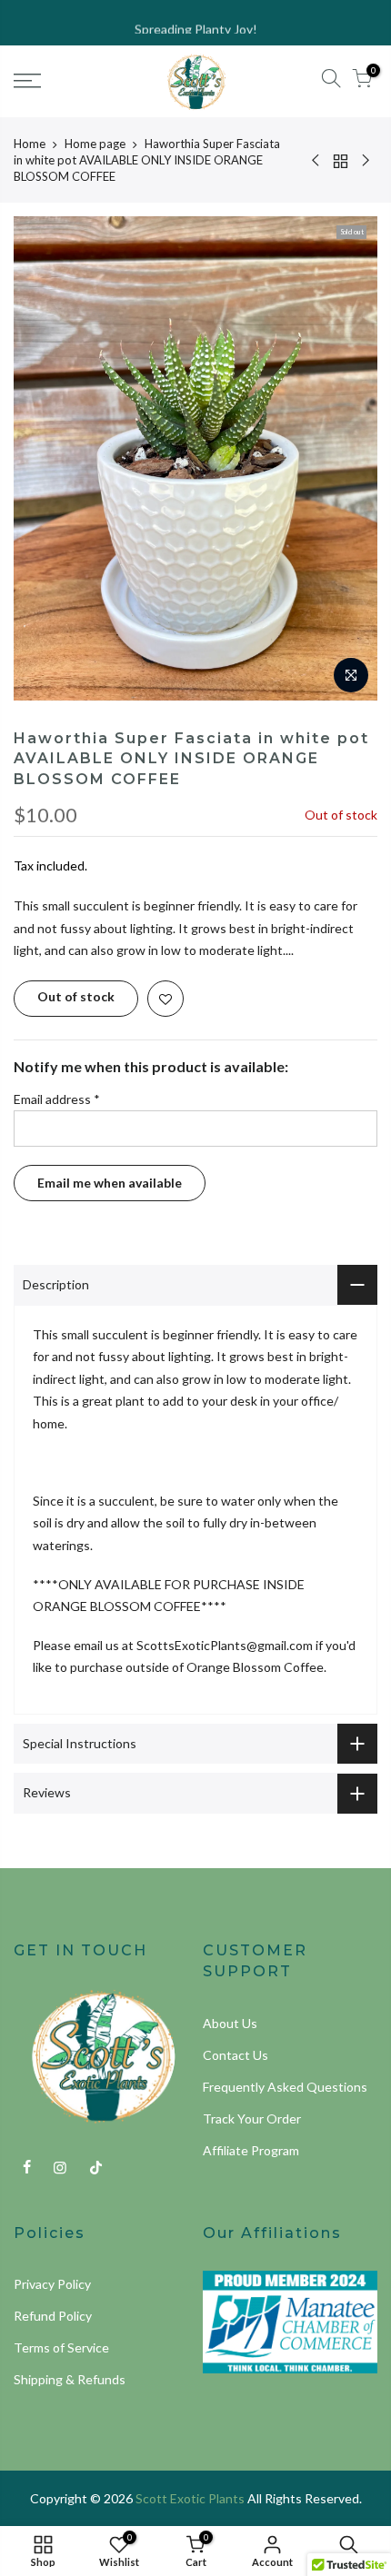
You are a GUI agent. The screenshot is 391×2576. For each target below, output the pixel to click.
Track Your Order (252, 2118)
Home (30, 144)
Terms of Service (61, 2347)
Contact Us (236, 2055)
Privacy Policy (52, 2284)
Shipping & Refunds (70, 2379)
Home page (95, 144)
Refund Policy (53, 2316)
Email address (57, 1099)
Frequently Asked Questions (285, 2087)
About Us (230, 2023)
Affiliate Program (251, 2150)
